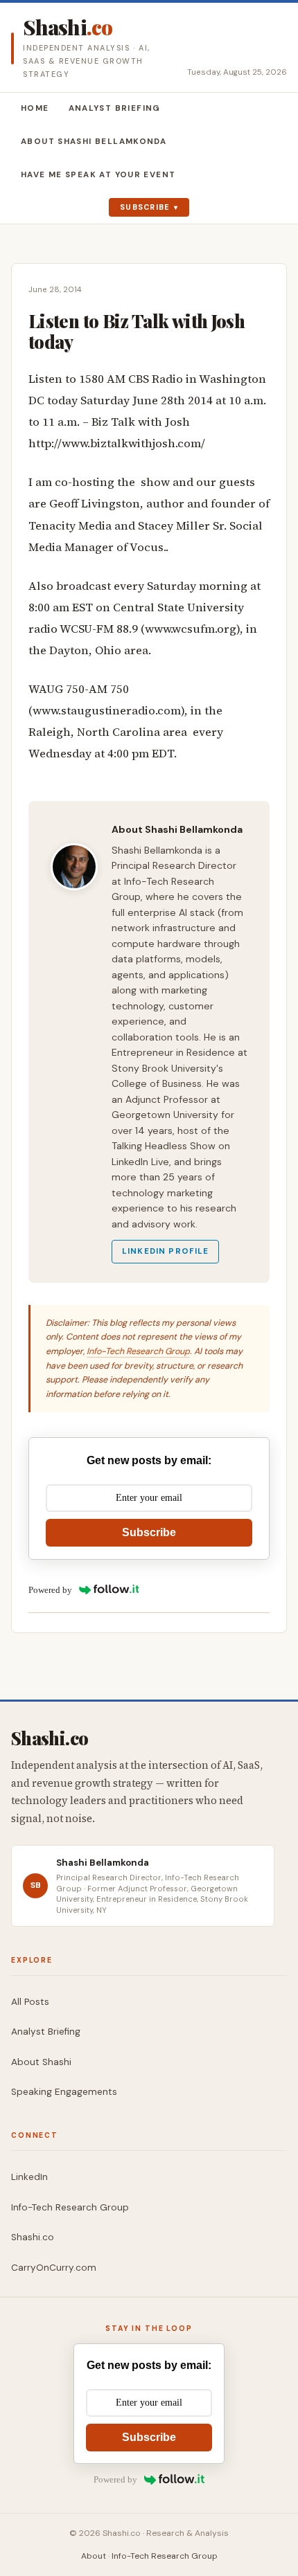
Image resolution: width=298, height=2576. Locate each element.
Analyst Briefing (115, 108)
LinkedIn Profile (165, 1251)
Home (35, 108)
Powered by (50, 1590)
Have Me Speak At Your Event (98, 175)
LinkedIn (29, 2177)
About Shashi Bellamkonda (94, 142)
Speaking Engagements (64, 2092)
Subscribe (145, 207)
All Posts (30, 2002)
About (94, 2556)
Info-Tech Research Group (138, 1351)
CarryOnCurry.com (54, 2268)
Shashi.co (33, 2237)
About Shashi (41, 2062)
